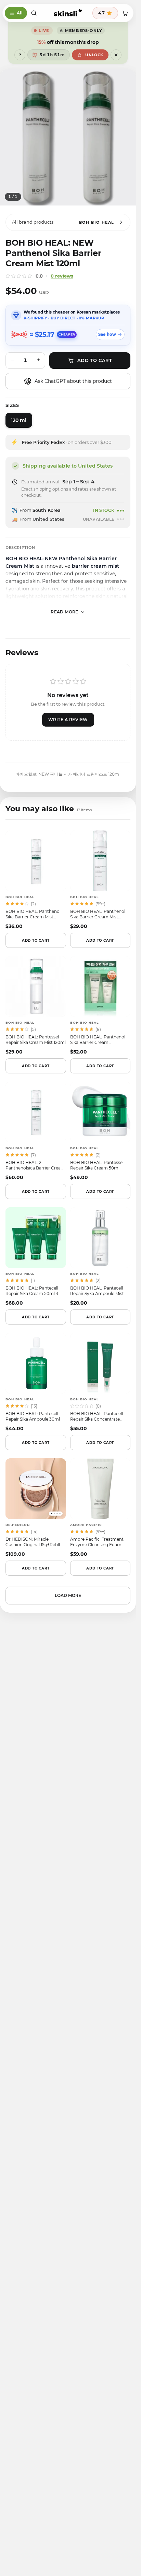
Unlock (94, 55)
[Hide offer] (116, 55)
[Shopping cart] (125, 13)
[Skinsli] (68, 13)
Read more (65, 612)
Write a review (68, 720)
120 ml (19, 420)
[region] (68, 137)
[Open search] (34, 13)
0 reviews (62, 276)
